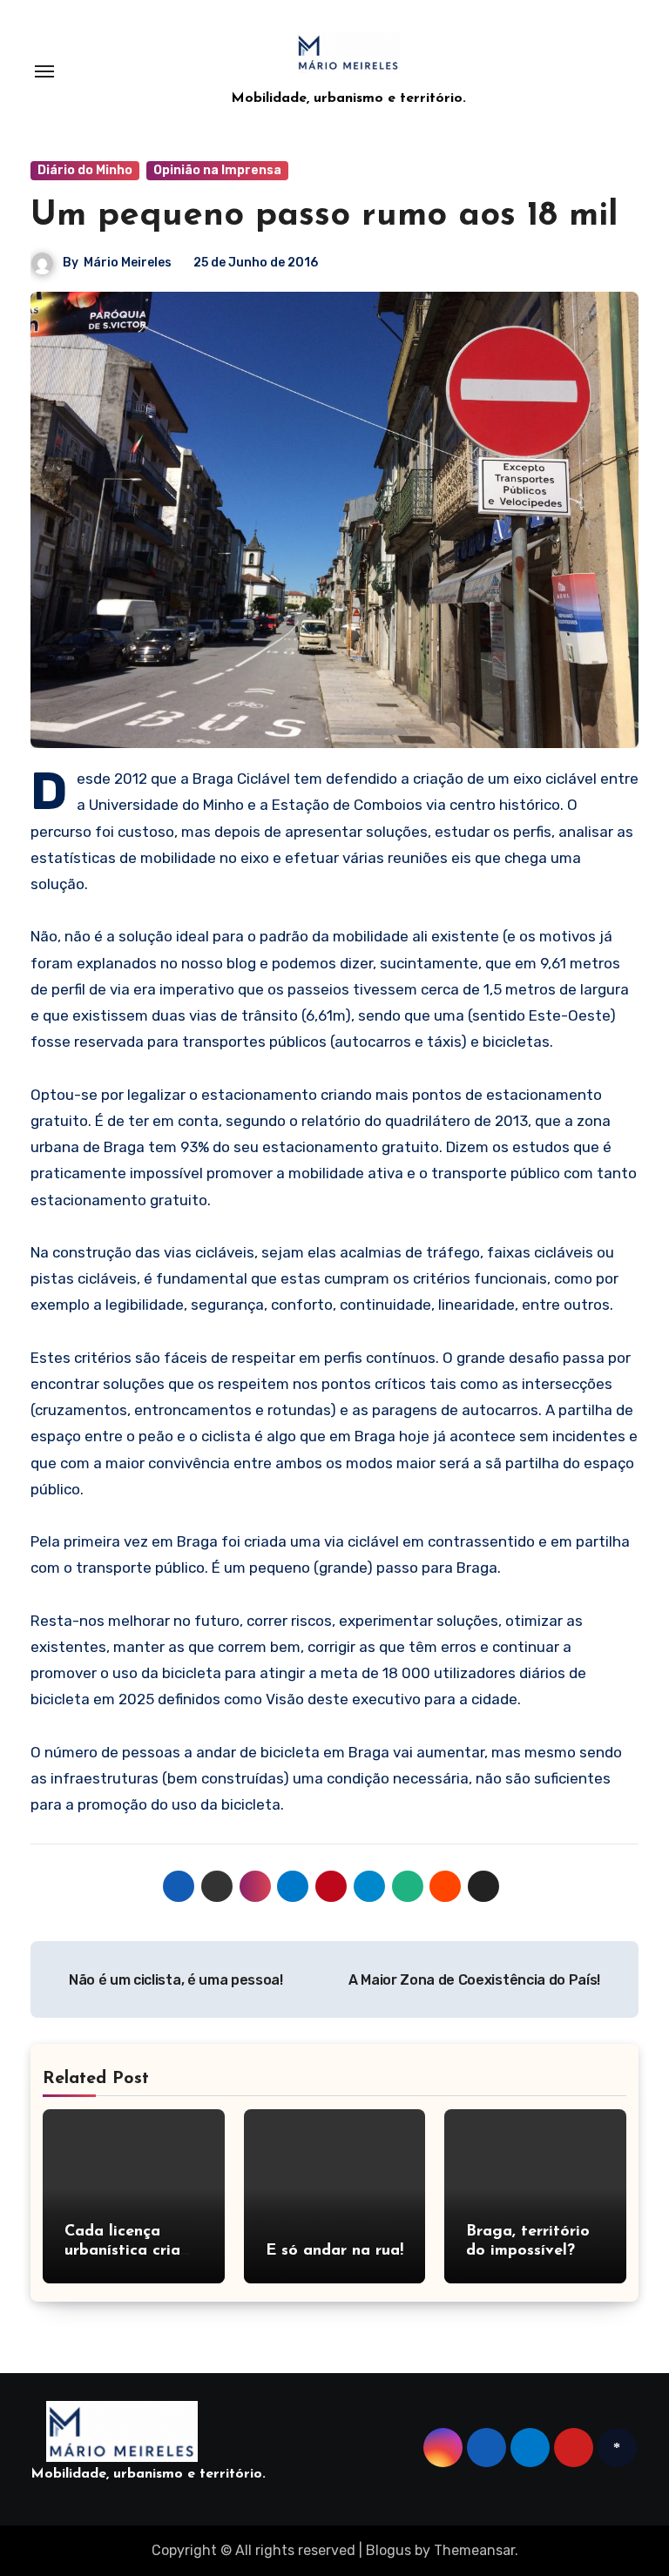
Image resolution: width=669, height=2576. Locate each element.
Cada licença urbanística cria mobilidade (122, 2251)
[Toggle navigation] (44, 71)
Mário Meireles (128, 263)
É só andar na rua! (334, 2251)
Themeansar (474, 2550)
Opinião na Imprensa (217, 170)
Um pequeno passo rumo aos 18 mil (324, 216)
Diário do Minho (85, 170)
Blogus (389, 2550)
